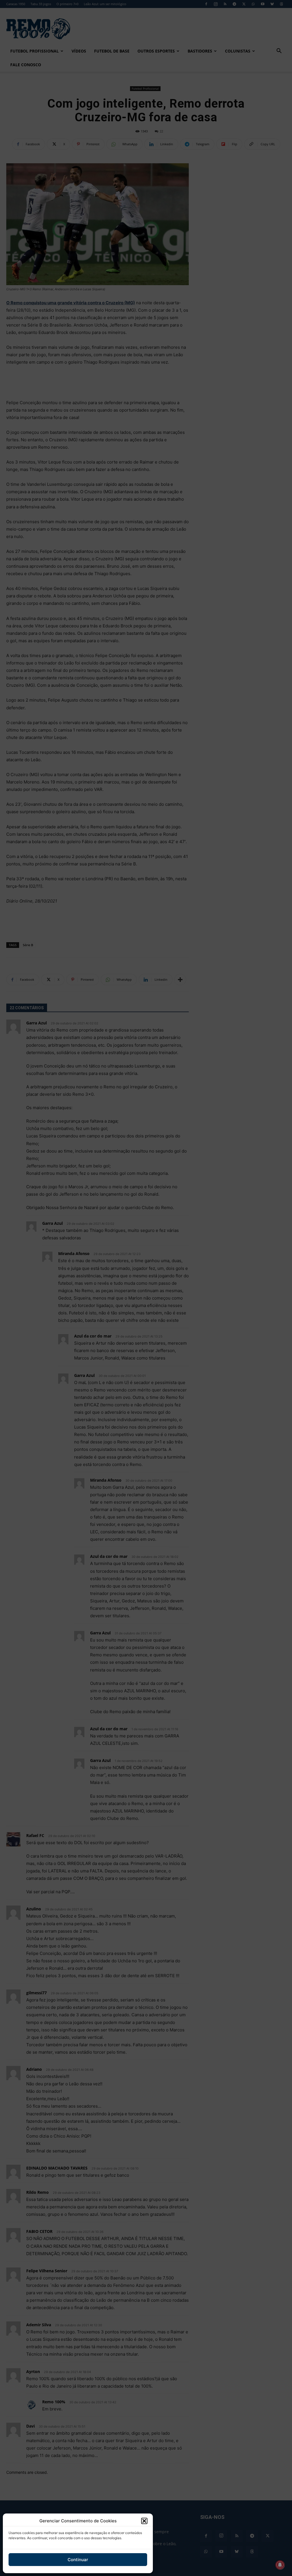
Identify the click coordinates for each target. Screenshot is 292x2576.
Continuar (78, 2560)
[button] (144, 2521)
